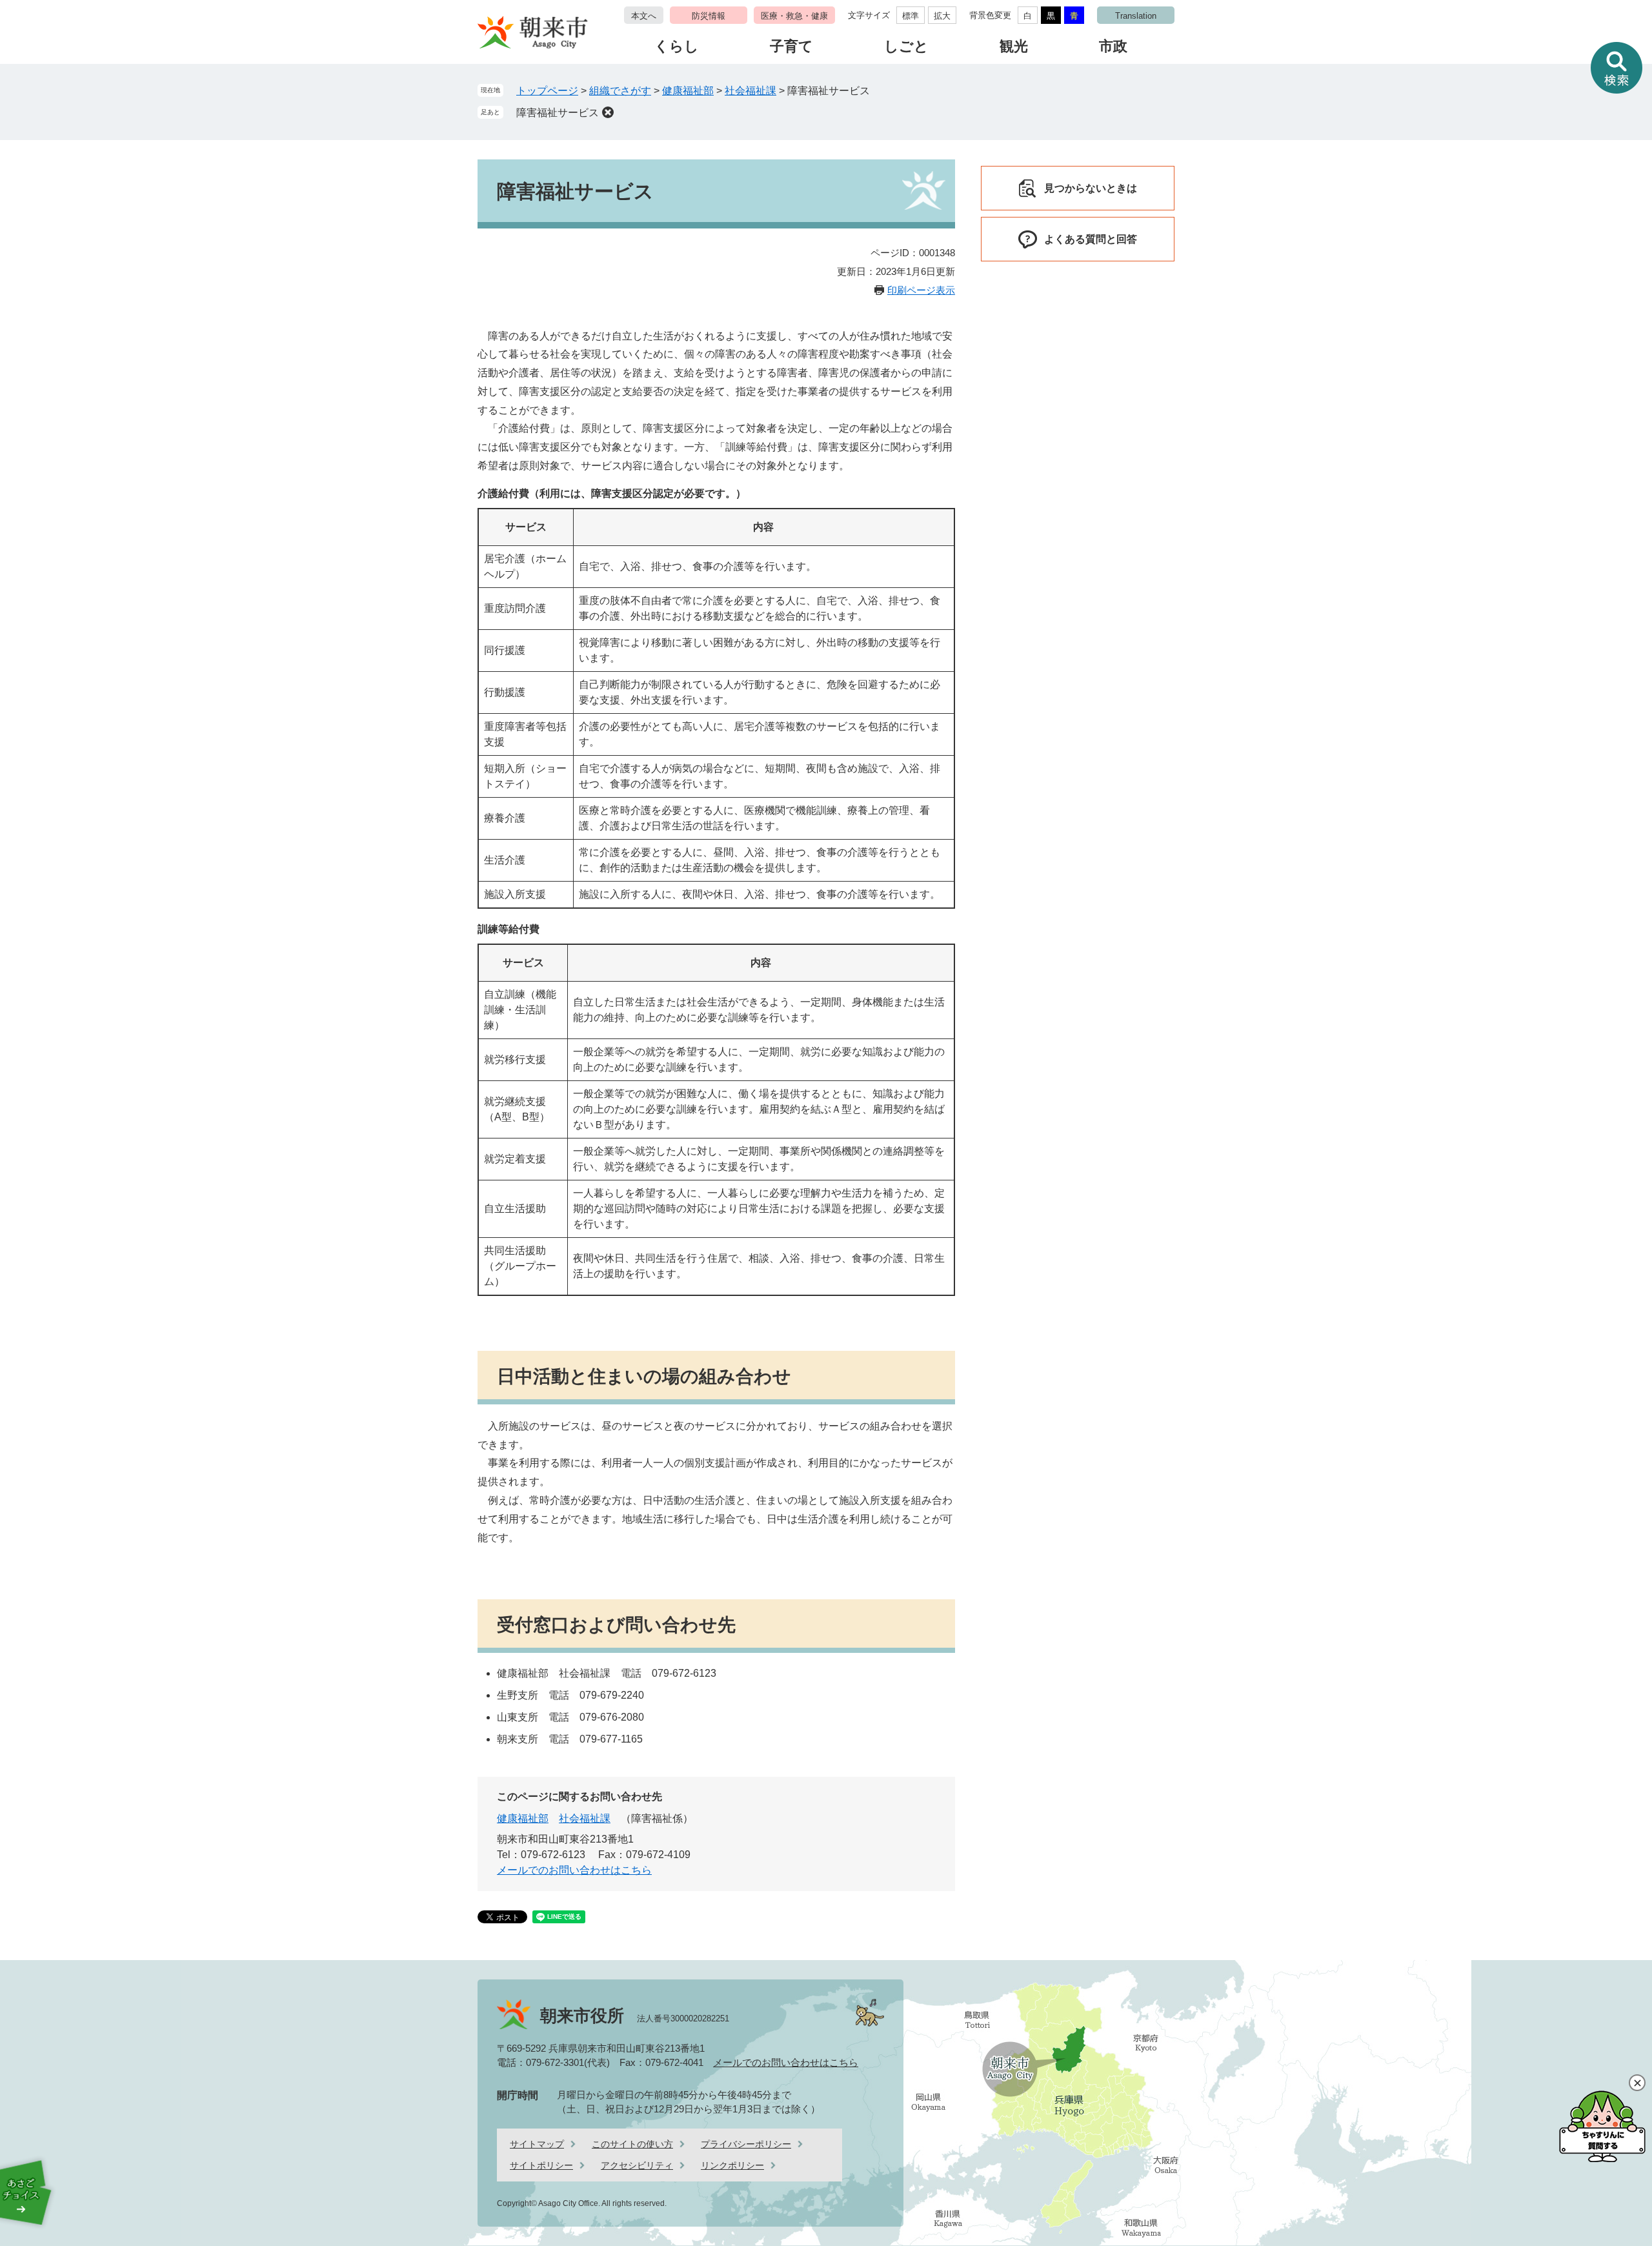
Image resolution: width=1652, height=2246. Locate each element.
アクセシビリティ (637, 2165)
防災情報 (709, 16)
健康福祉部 (688, 91)
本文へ (644, 16)
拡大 (942, 16)
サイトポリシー (541, 2165)
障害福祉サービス (558, 113)
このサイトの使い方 (632, 2144)
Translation (1136, 16)
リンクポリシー (732, 2165)
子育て (791, 46)
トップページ (547, 91)
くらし (677, 46)
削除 (608, 112)
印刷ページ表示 (921, 290)
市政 (1113, 46)
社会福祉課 (750, 91)
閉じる (1637, 2083)
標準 (911, 16)
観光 (1014, 46)
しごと (906, 46)
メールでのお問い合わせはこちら (574, 1870)
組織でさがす (620, 91)
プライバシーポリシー (746, 2144)
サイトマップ (537, 2144)
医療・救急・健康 (794, 16)
